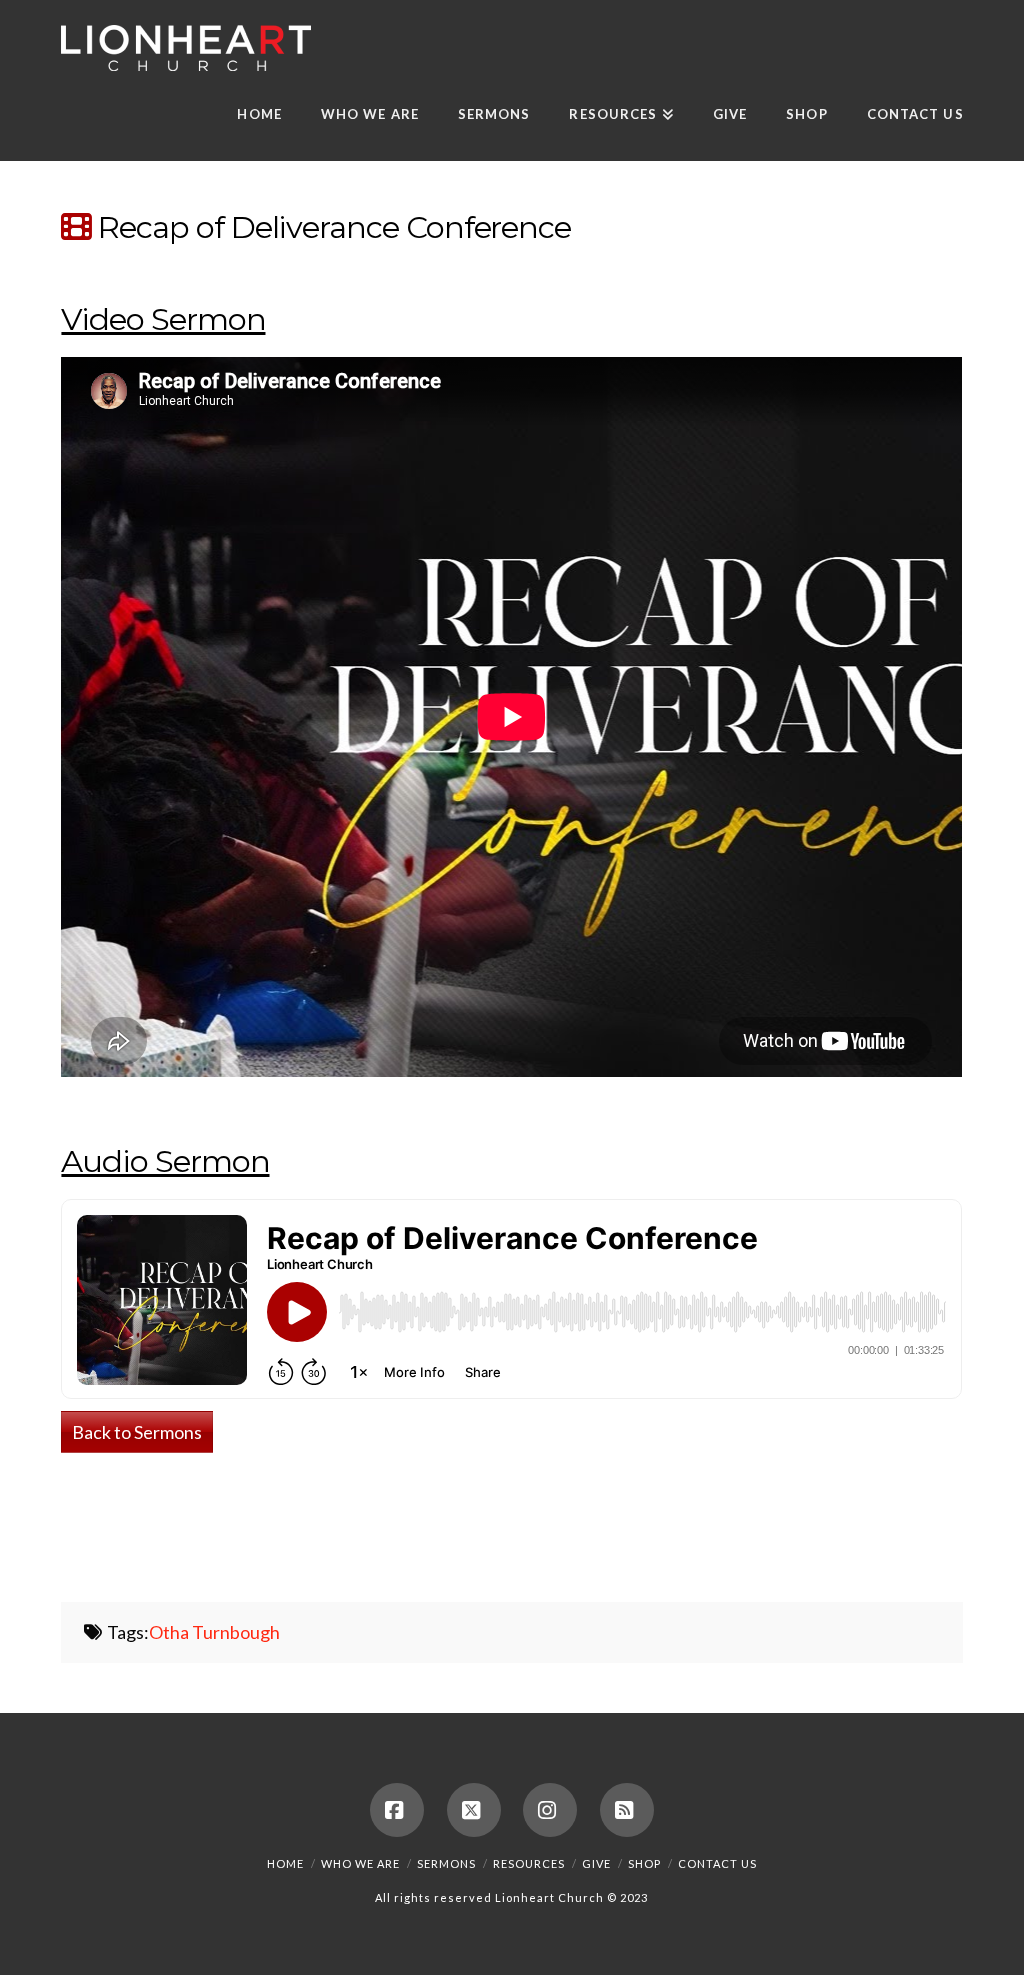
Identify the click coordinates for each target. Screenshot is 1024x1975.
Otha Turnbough (214, 1632)
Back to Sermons (137, 1432)
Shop (644, 1863)
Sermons (446, 1863)
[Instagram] (550, 1810)
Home (285, 1863)
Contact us (717, 1863)
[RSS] (627, 1810)
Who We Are (360, 1863)
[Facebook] (397, 1810)
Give (596, 1863)
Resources (529, 1863)
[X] (474, 1810)
